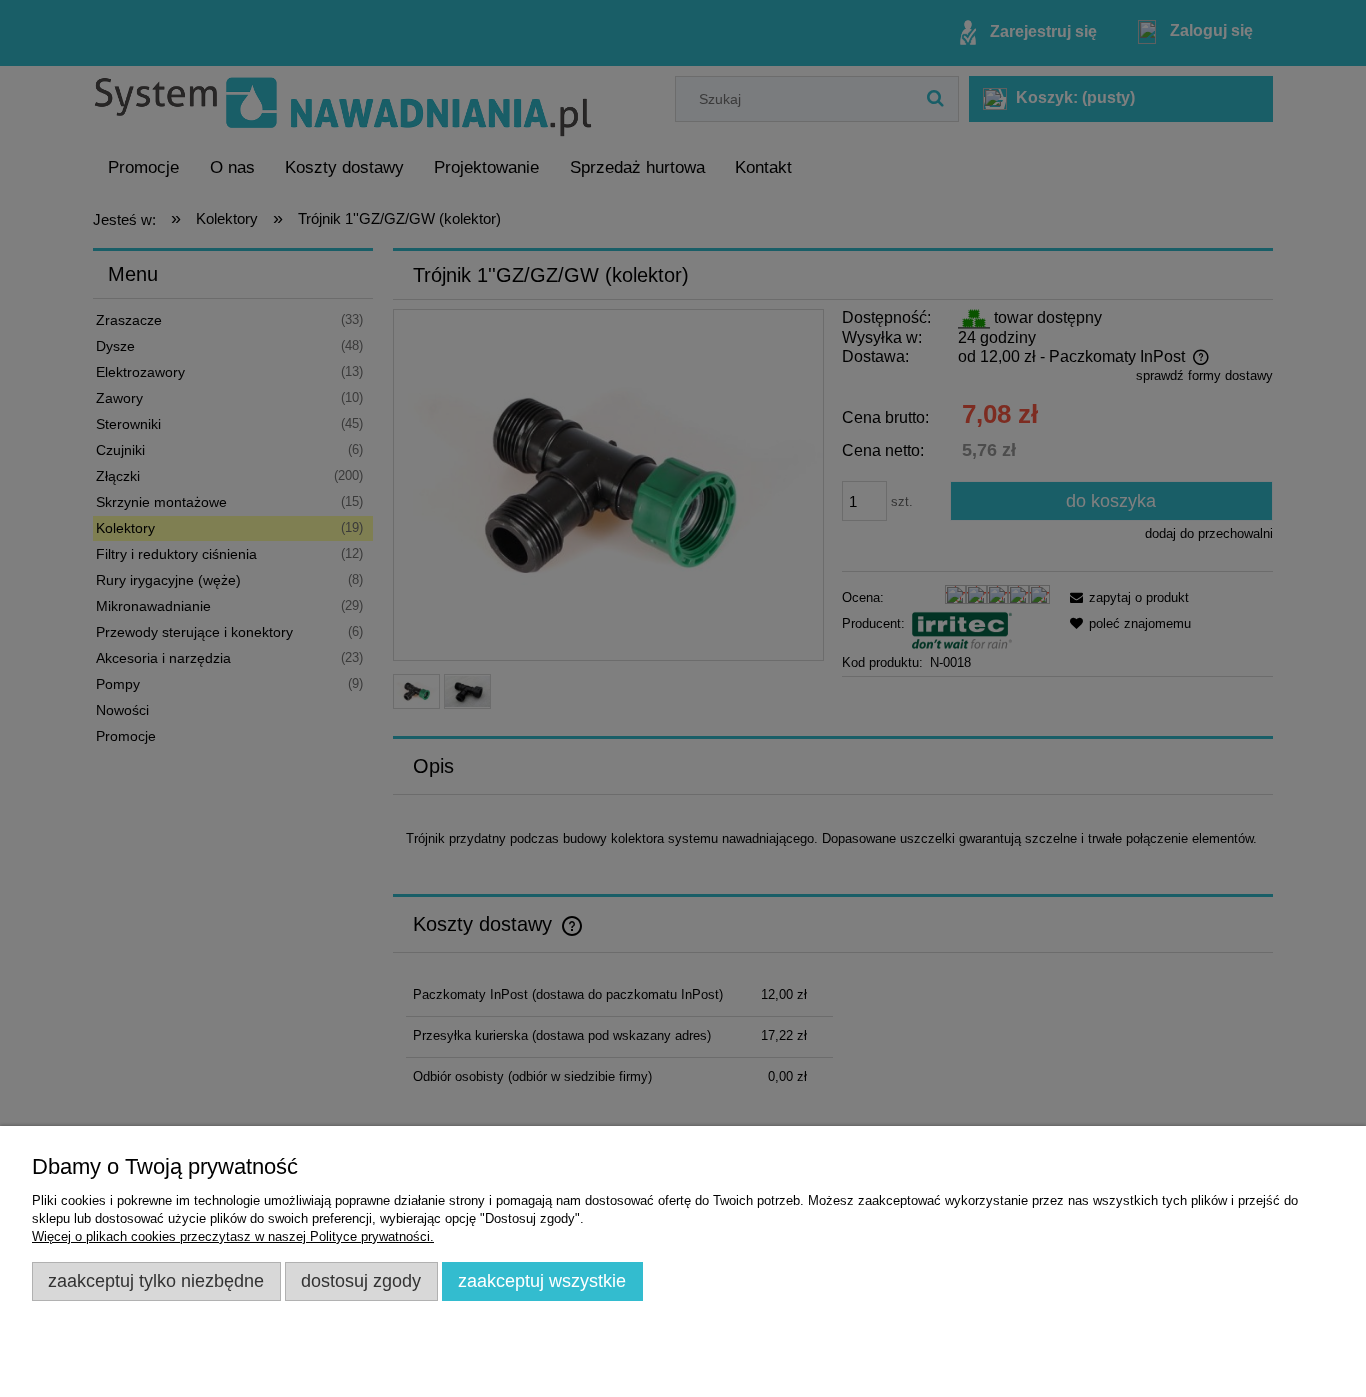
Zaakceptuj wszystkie (542, 1281)
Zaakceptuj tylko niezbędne (156, 1281)
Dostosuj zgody (361, 1281)
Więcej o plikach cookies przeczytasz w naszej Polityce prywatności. (233, 1236)
